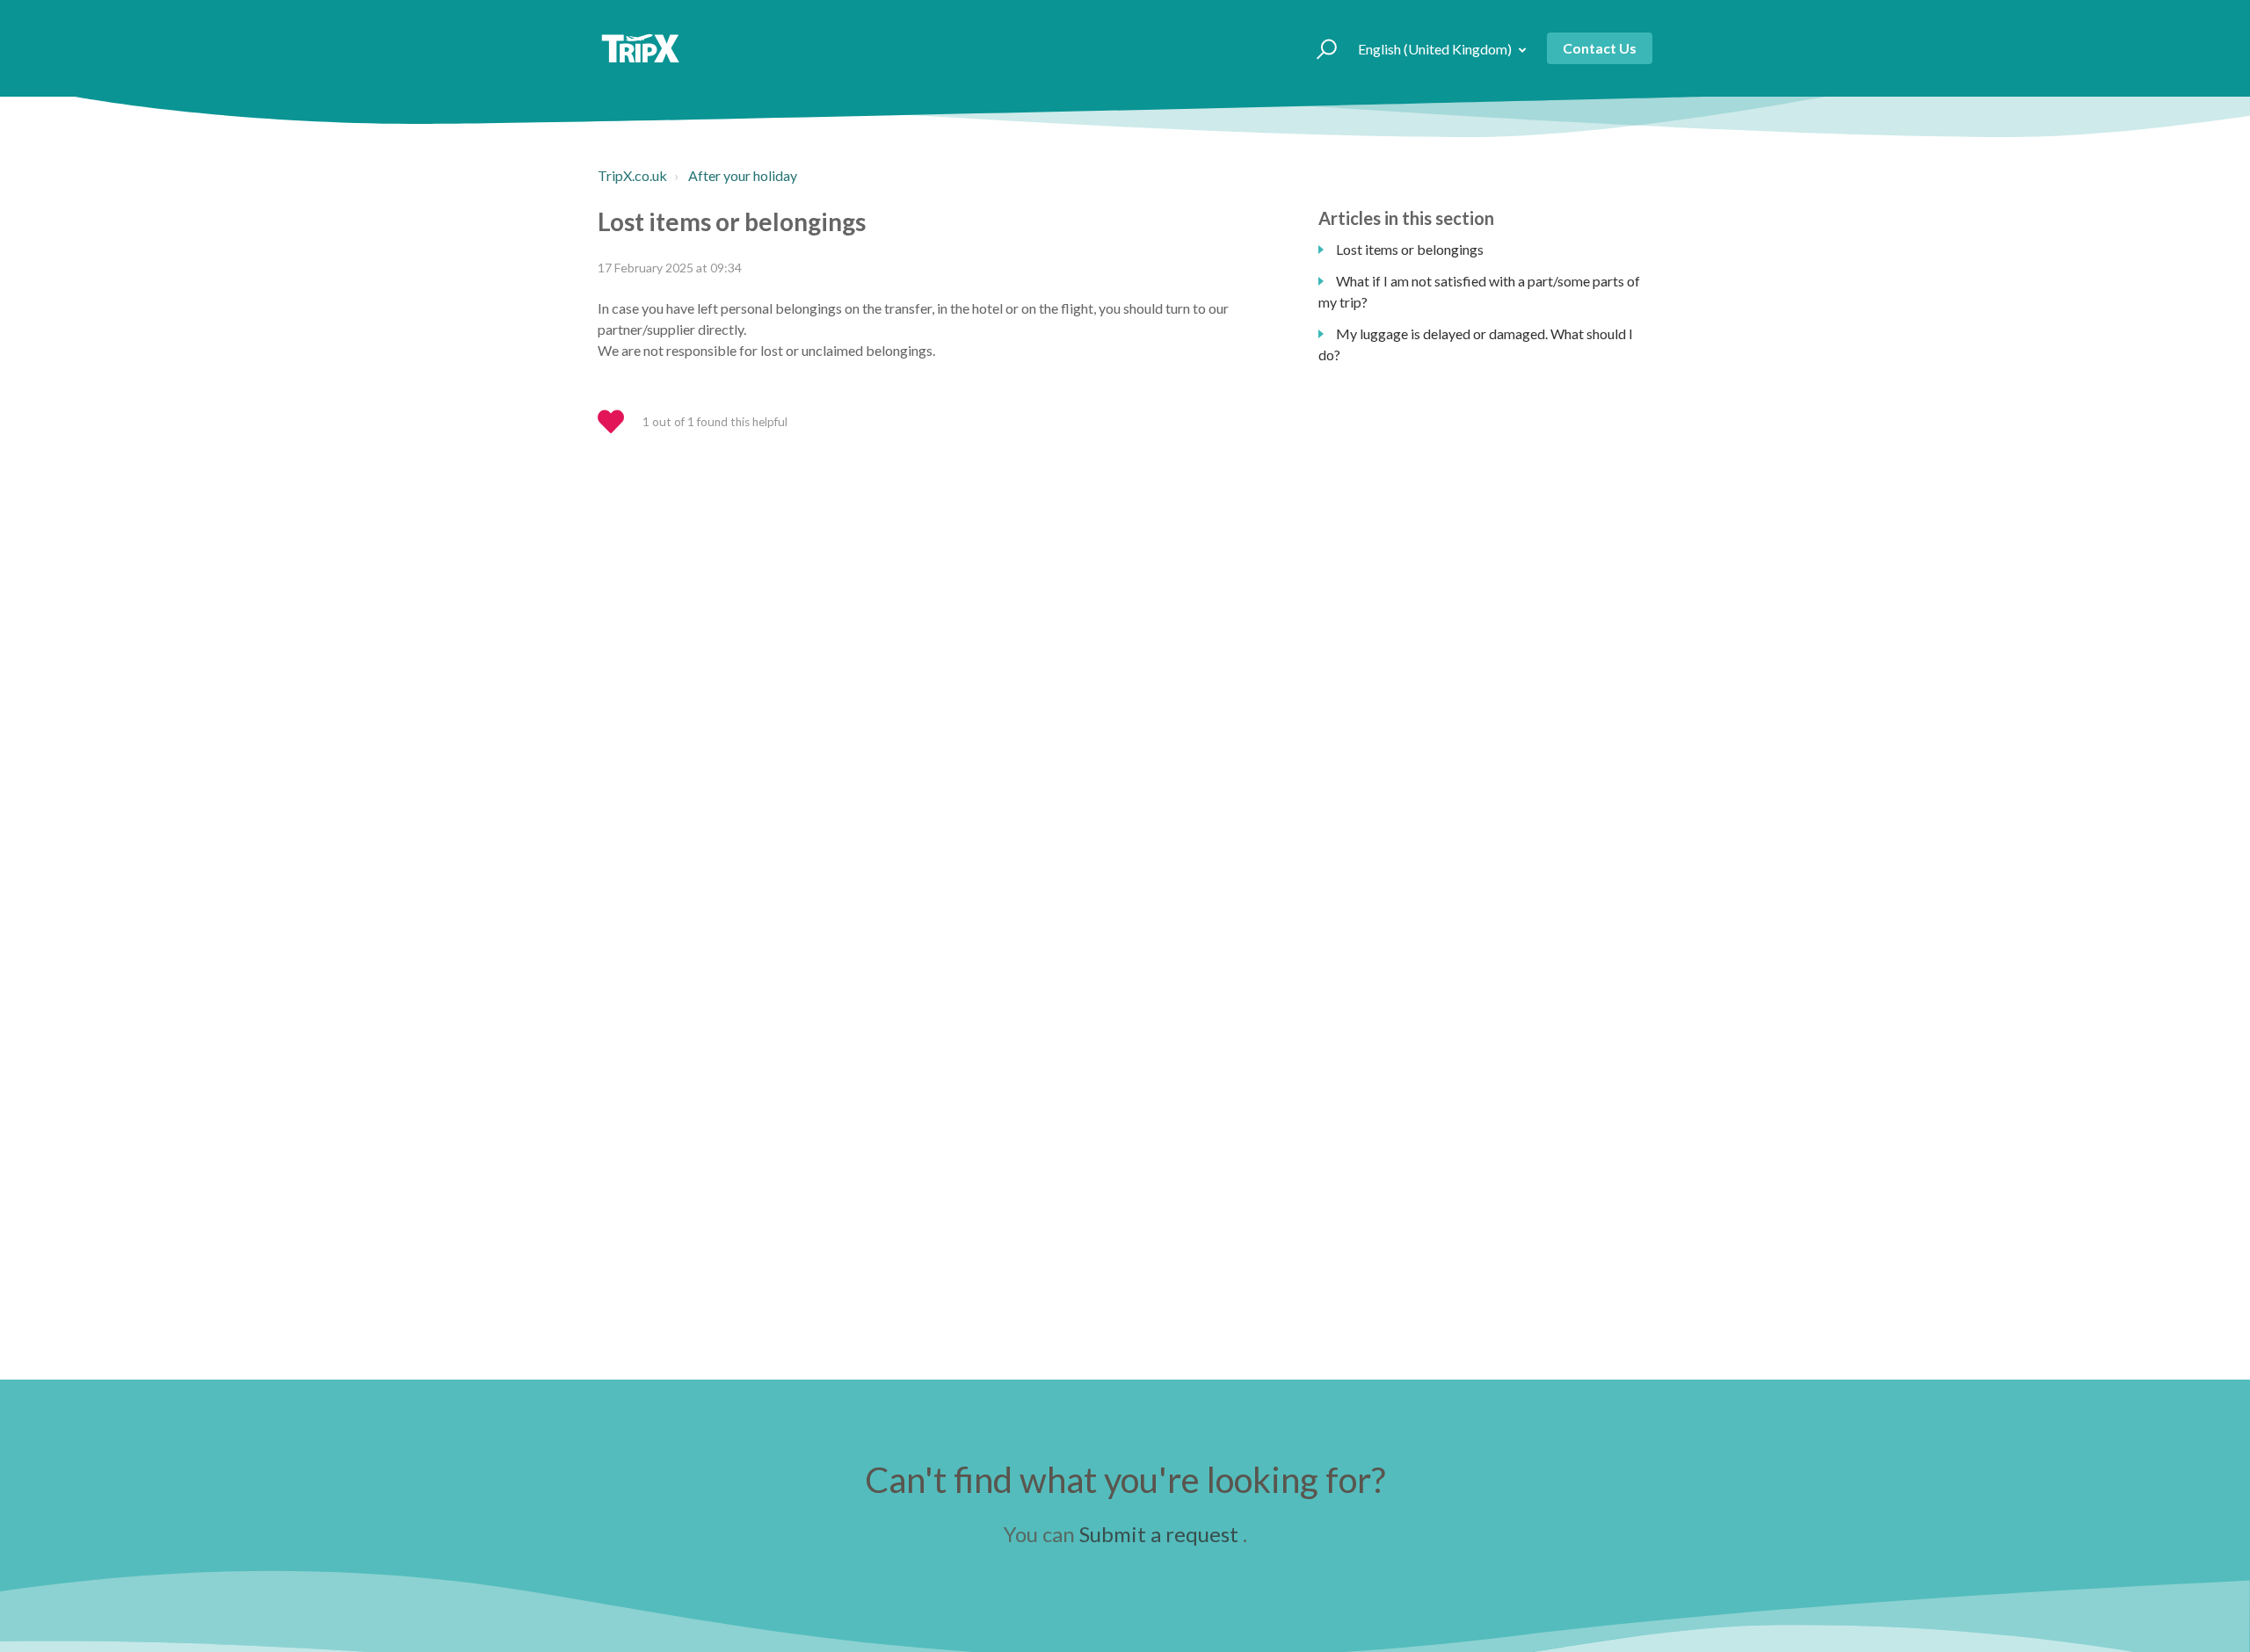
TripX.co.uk (632, 175)
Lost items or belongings (1410, 249)
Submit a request (1159, 1534)
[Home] (640, 48)
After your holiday (743, 175)
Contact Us (1600, 48)
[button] (1319, 48)
